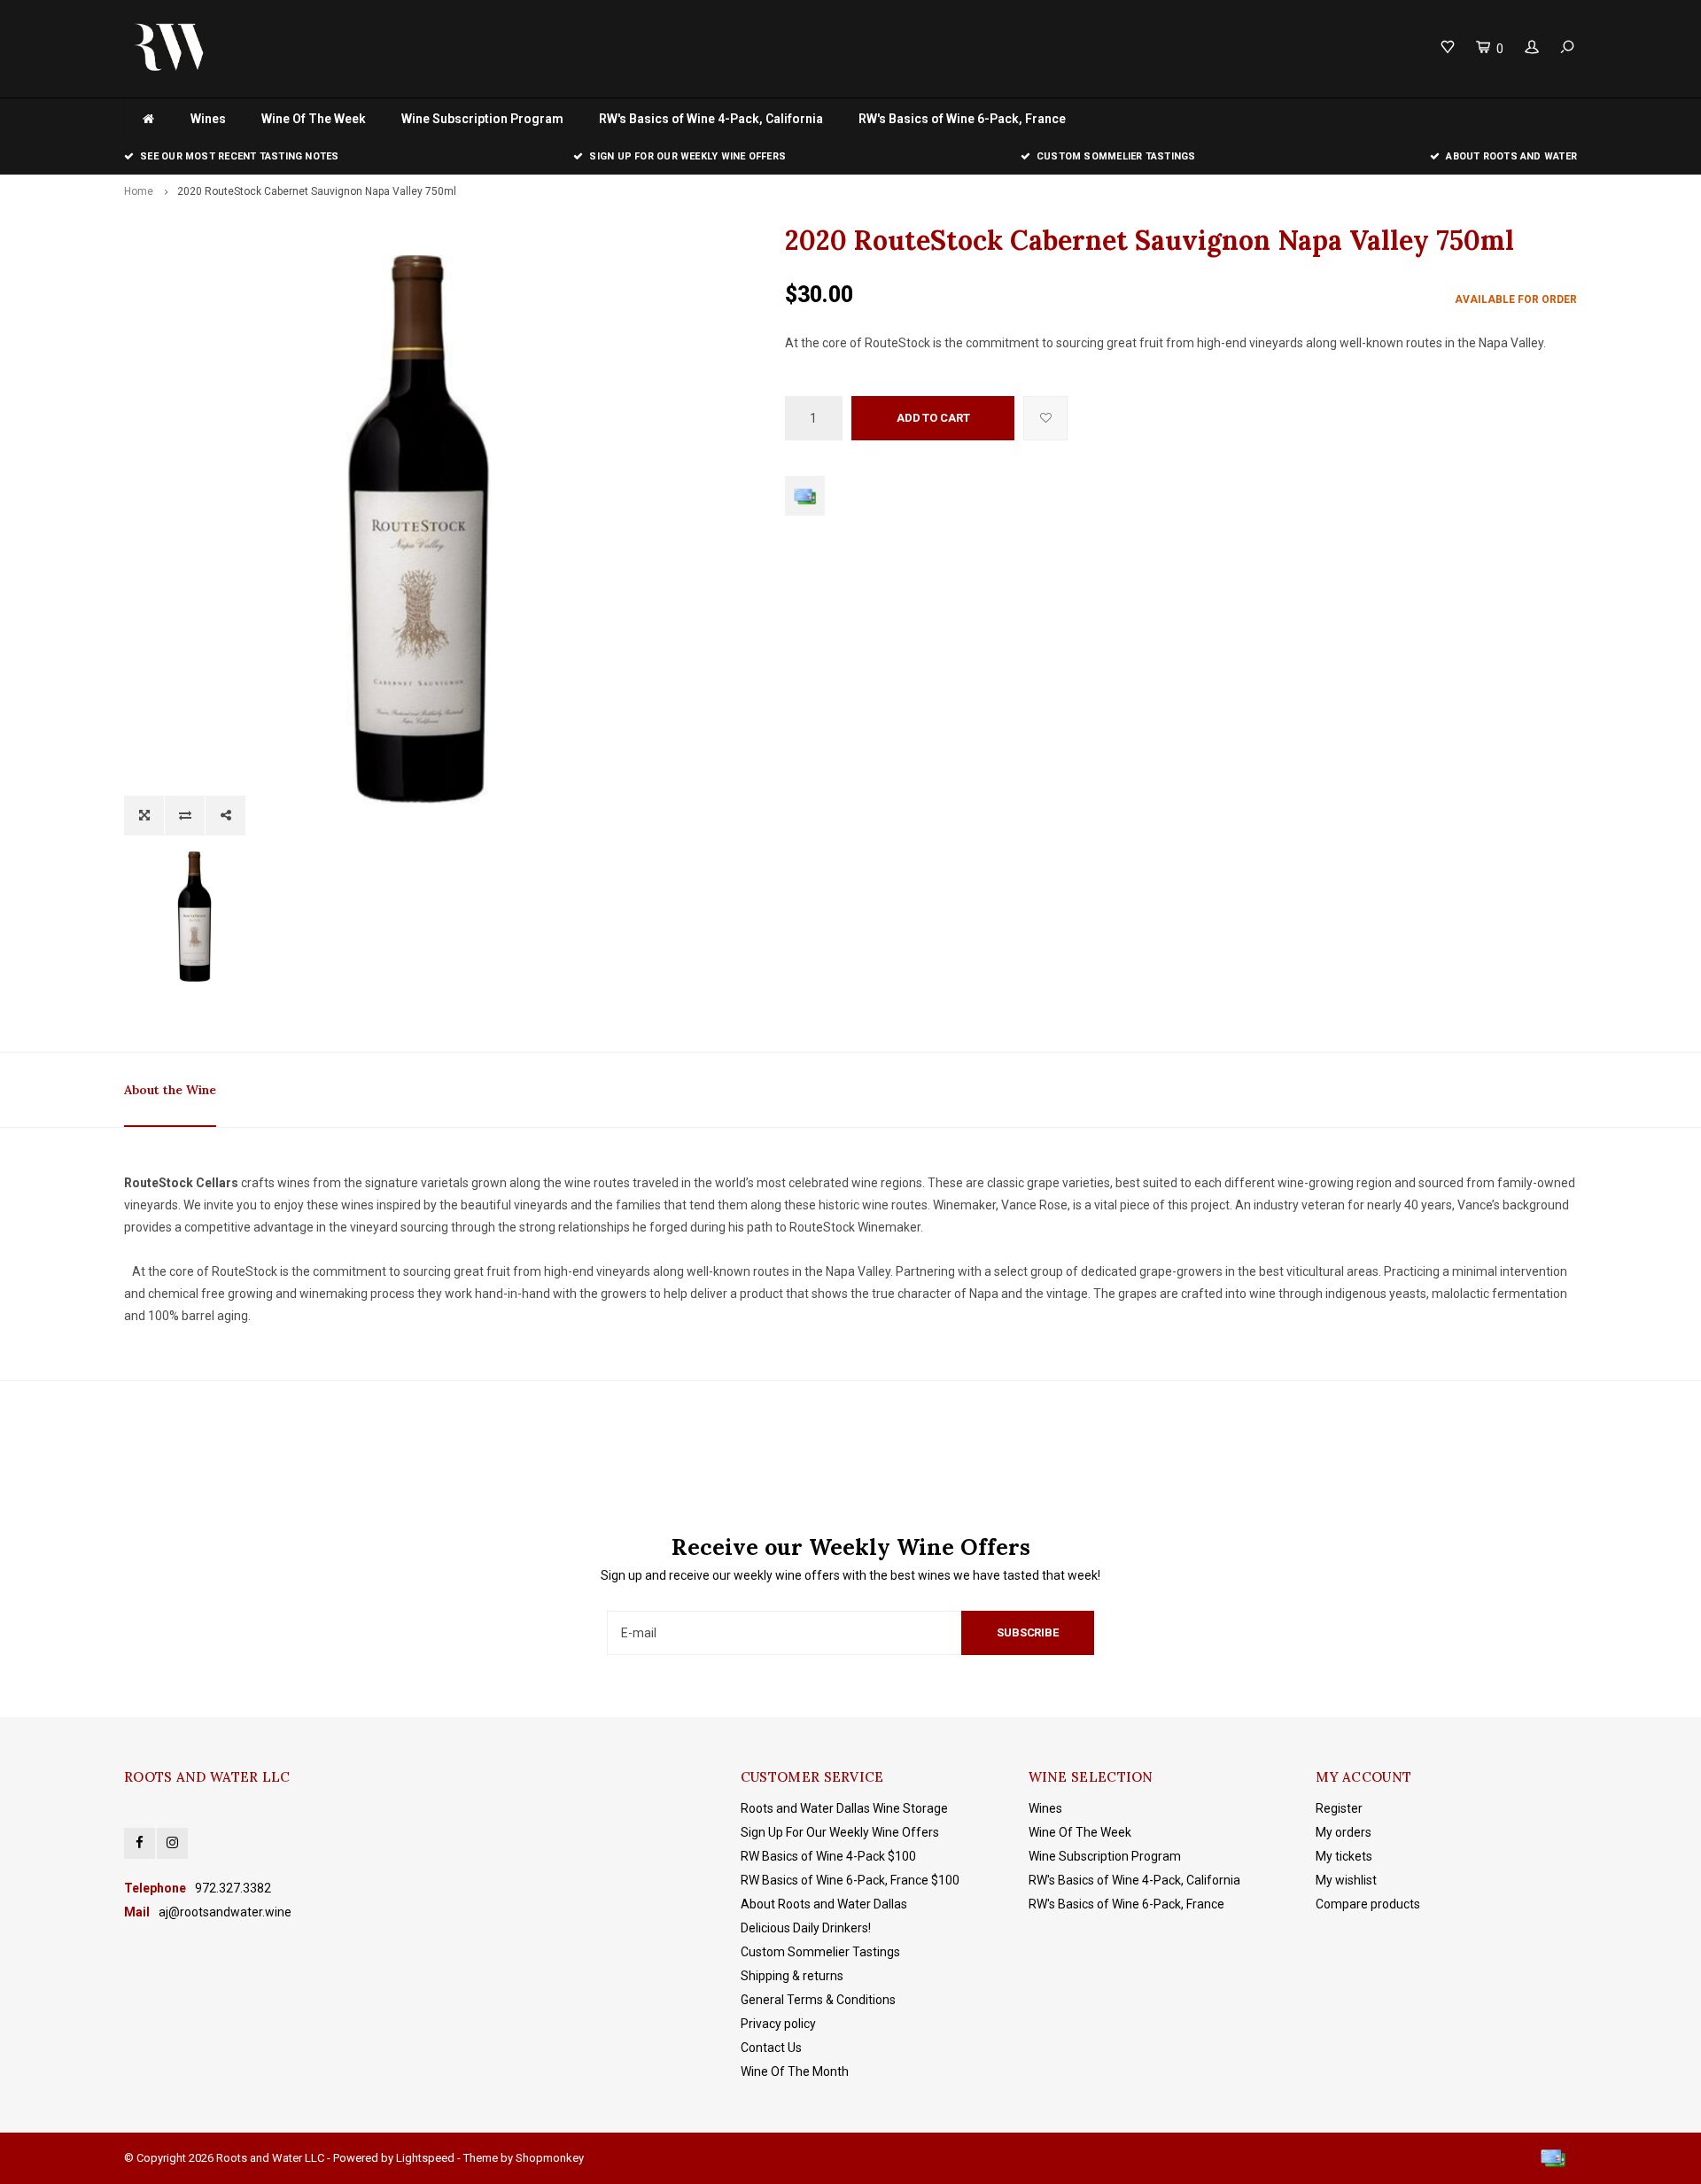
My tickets (1344, 1856)
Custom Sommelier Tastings (1116, 156)
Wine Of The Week (314, 119)
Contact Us (771, 2048)
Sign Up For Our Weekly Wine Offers (840, 1832)
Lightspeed (425, 2158)
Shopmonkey (550, 2158)
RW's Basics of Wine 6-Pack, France (962, 119)
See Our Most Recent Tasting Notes (239, 156)
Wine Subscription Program (482, 119)
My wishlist (1346, 1880)
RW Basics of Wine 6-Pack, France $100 (850, 1880)
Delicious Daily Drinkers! (806, 1928)
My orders (1344, 1832)
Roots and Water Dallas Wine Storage (844, 1808)
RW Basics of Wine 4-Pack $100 (828, 1856)
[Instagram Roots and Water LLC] (172, 1843)
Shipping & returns (792, 1976)
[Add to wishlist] (1045, 418)
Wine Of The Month (795, 2071)
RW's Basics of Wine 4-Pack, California (711, 119)
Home (139, 191)
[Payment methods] (805, 496)
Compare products (1368, 1904)
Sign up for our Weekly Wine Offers (687, 156)
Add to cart (933, 418)
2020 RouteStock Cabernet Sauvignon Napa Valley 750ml (317, 191)
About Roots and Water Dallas (824, 1904)
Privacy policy (778, 2024)
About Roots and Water (1511, 156)
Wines (208, 119)
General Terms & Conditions (818, 2000)
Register (1339, 1808)
